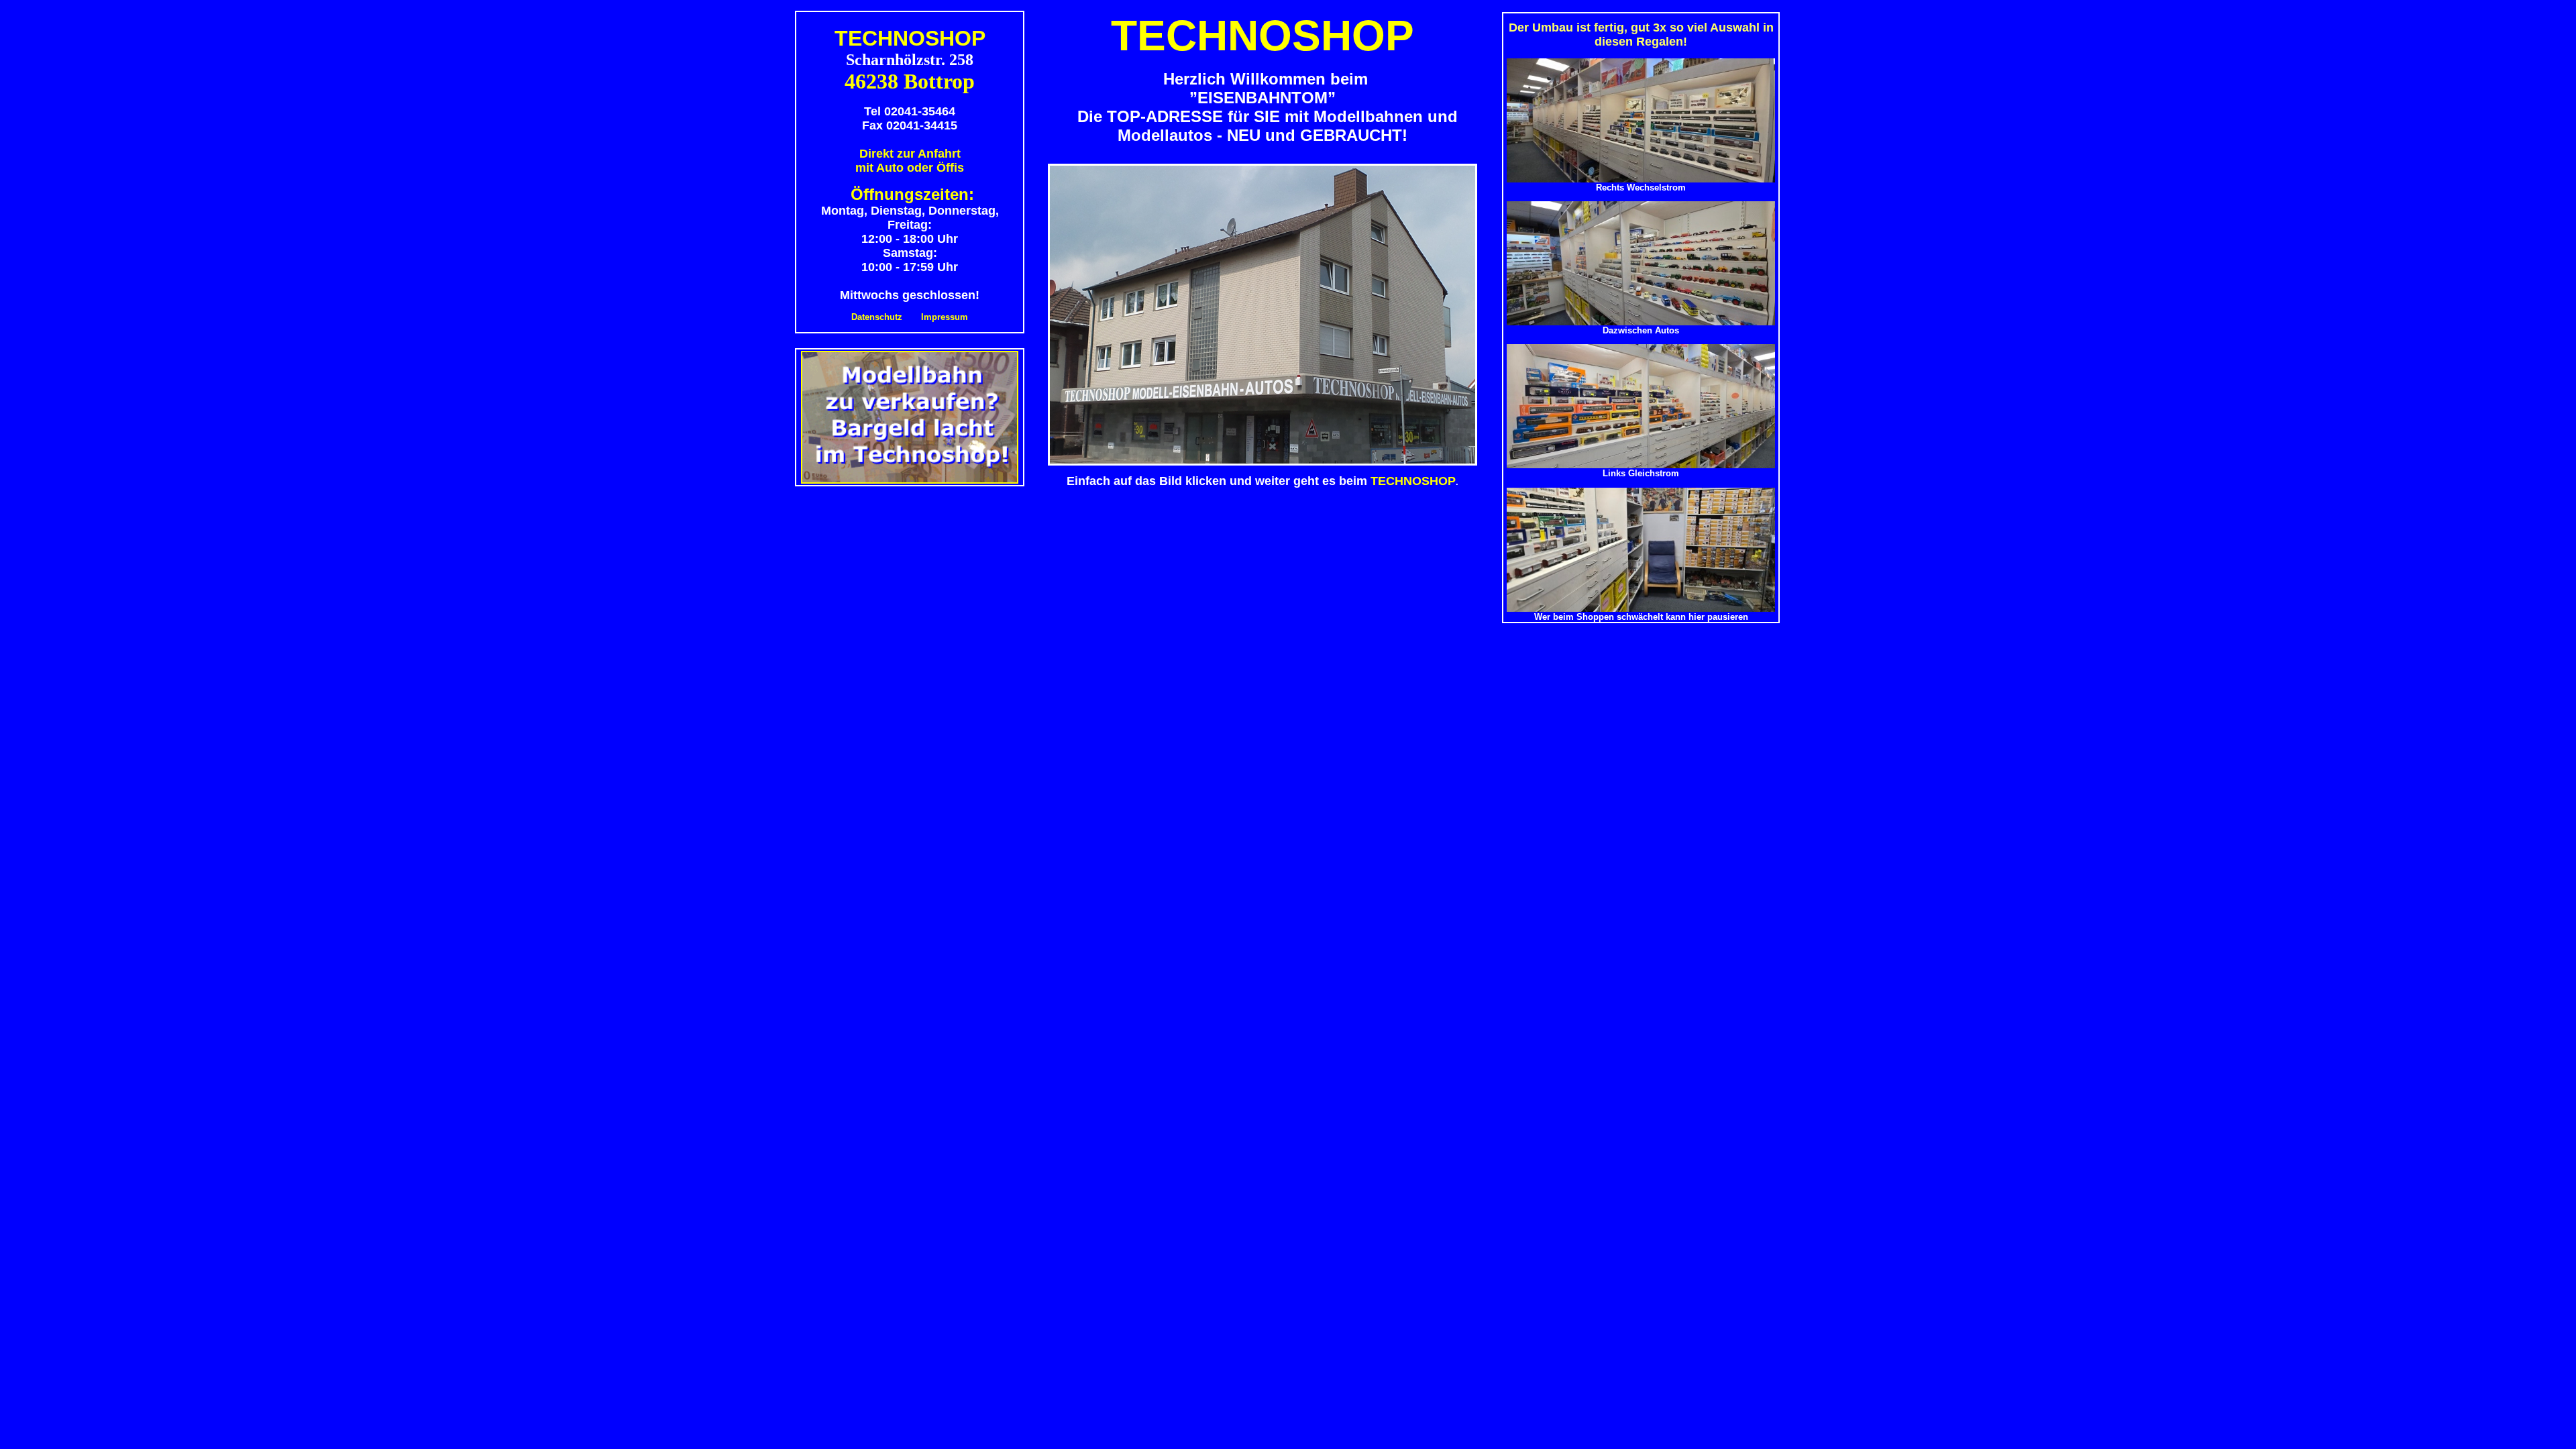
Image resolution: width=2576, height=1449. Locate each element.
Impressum (945, 317)
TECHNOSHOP (1413, 481)
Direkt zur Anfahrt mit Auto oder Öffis (910, 161)
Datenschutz (877, 317)
